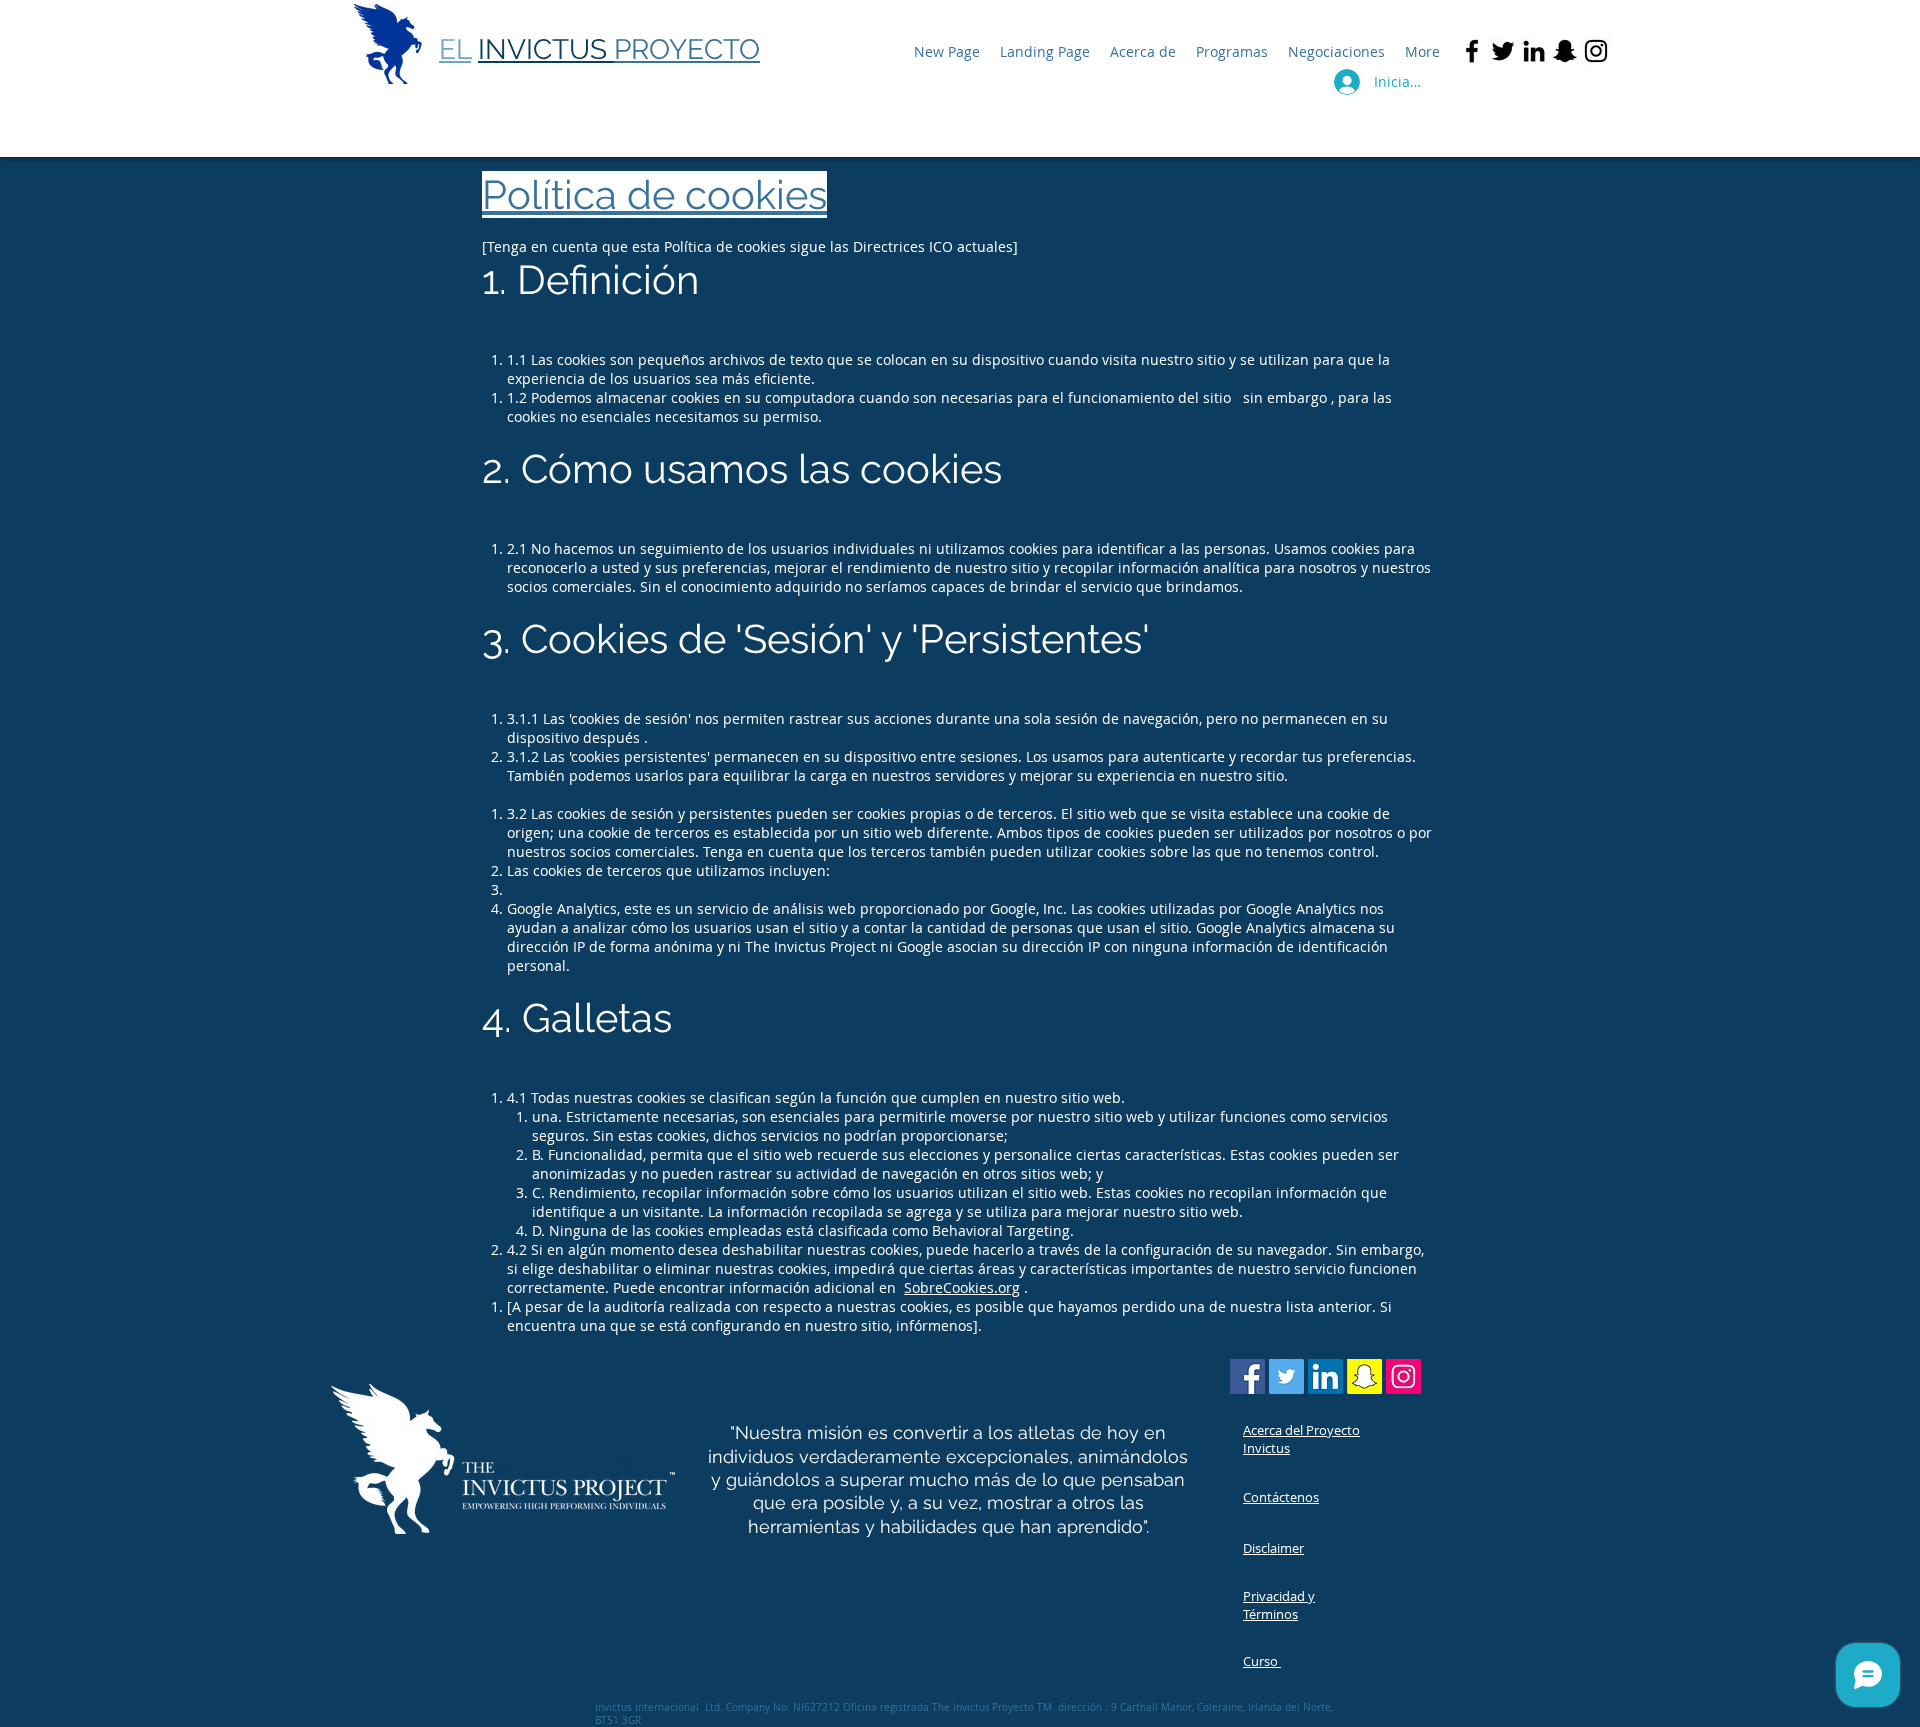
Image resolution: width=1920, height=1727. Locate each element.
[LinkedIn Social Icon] (1325, 1376)
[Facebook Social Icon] (1247, 1376)
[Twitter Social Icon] (1286, 1376)
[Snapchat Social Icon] (1364, 1376)
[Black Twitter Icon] (1503, 51)
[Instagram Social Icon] (1403, 1376)
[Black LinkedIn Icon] (1534, 51)
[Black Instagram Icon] (1596, 51)
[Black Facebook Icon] (1472, 51)
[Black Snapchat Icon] (1565, 51)
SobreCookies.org (962, 1287)
